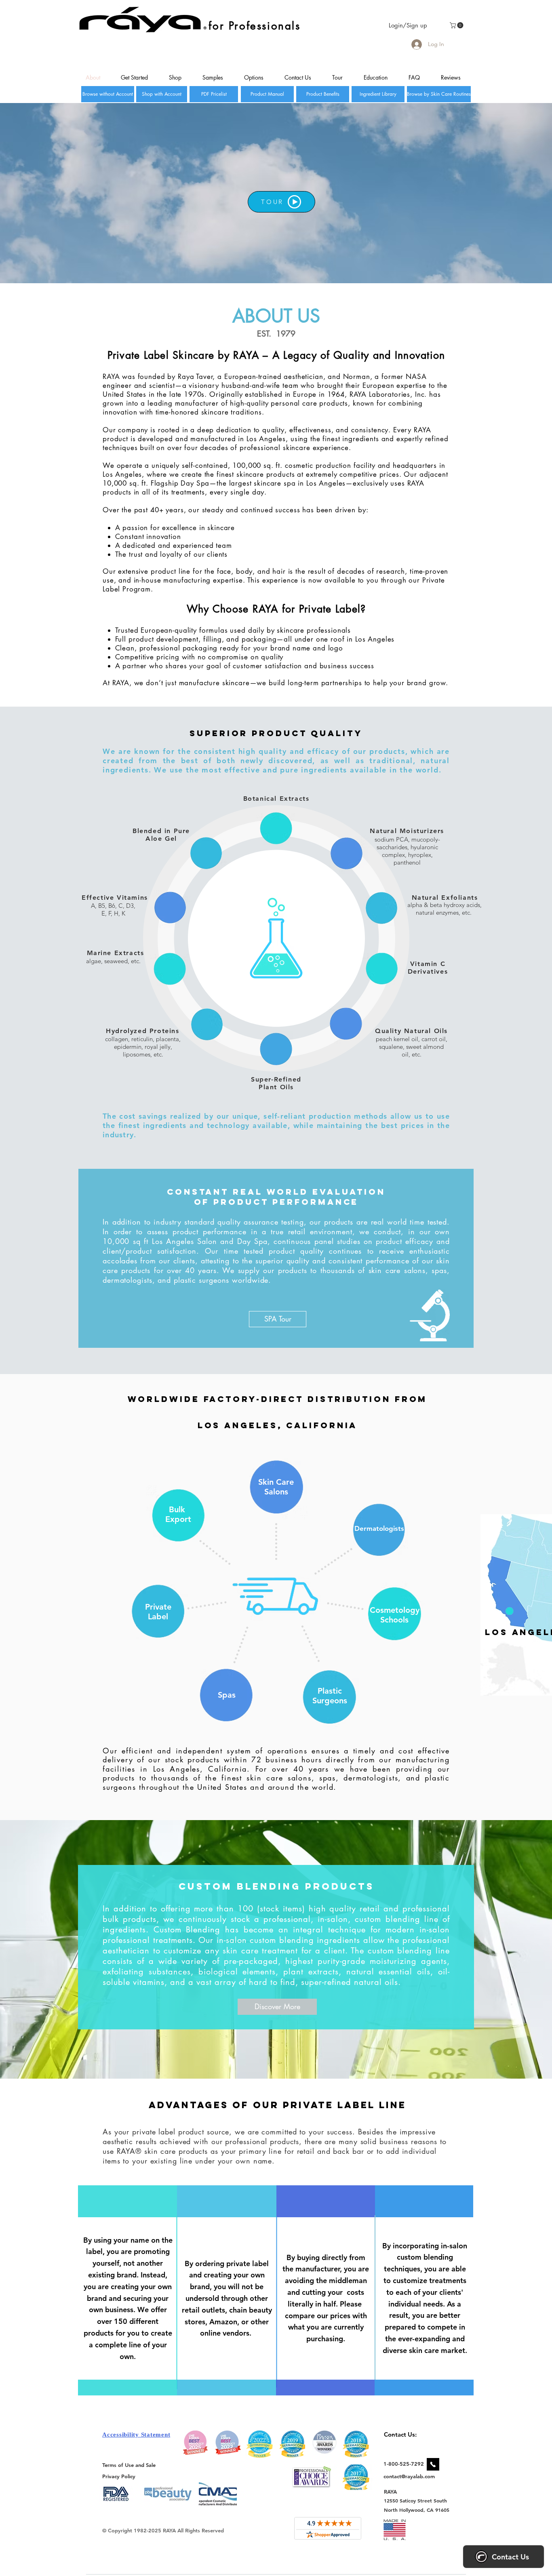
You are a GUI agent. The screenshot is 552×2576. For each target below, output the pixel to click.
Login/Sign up (408, 25)
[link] (457, 25)
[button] (278, 1319)
